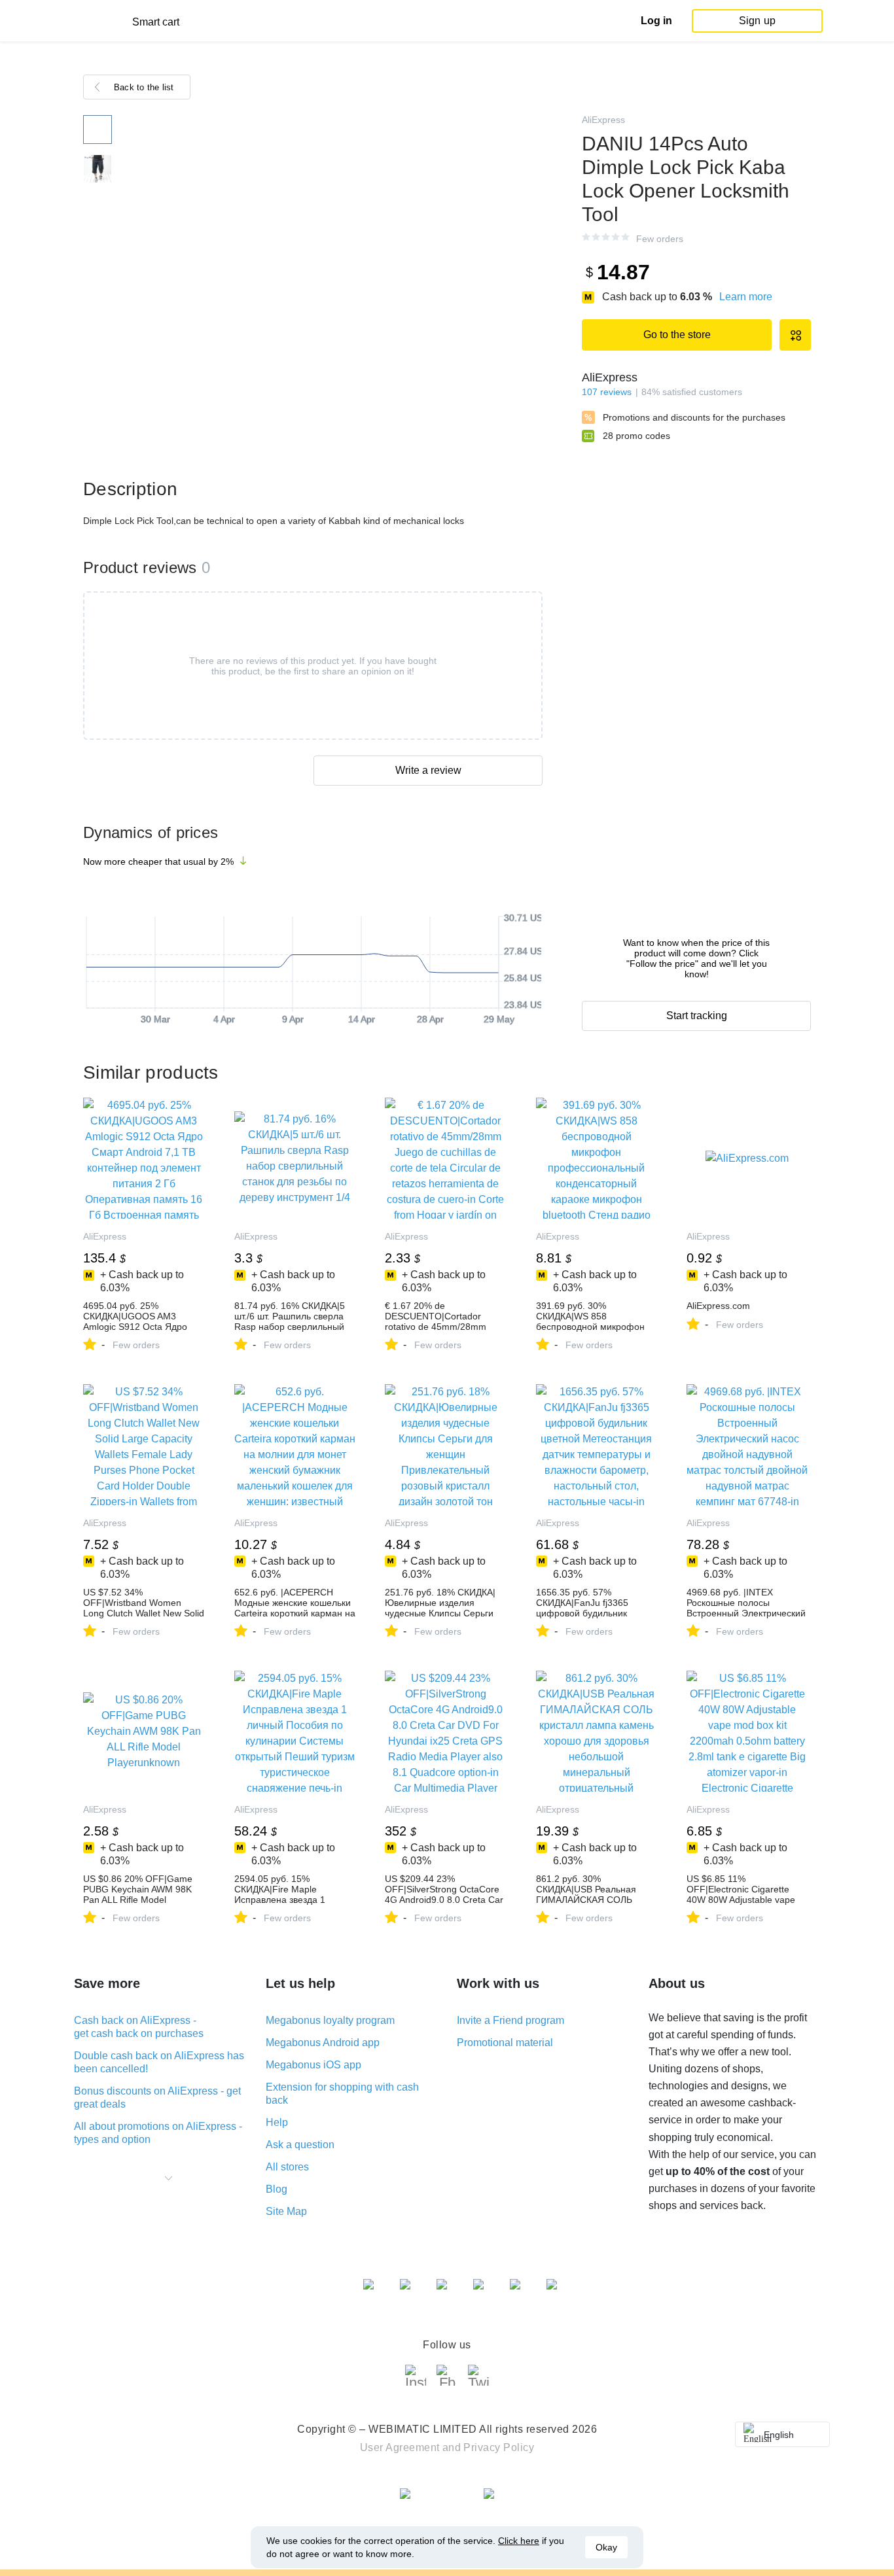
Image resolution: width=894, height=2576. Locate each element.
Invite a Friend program (510, 2020)
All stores (287, 2167)
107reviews (607, 392)
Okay (606, 2547)
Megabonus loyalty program (330, 2020)
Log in (656, 21)
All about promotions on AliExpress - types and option (158, 2133)
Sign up (757, 21)
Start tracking (697, 1016)
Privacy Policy (499, 2447)
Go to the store (677, 335)
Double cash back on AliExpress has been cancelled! (159, 2062)
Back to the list (144, 87)
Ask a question (300, 2145)
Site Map (286, 2211)
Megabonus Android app (323, 2043)
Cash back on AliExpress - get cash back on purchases (139, 2027)
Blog (277, 2189)
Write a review (428, 770)
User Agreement (400, 2447)
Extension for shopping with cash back (342, 2094)
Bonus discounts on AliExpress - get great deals (157, 2097)
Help (277, 2122)
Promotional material (505, 2043)
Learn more (746, 297)
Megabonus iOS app (313, 2065)
